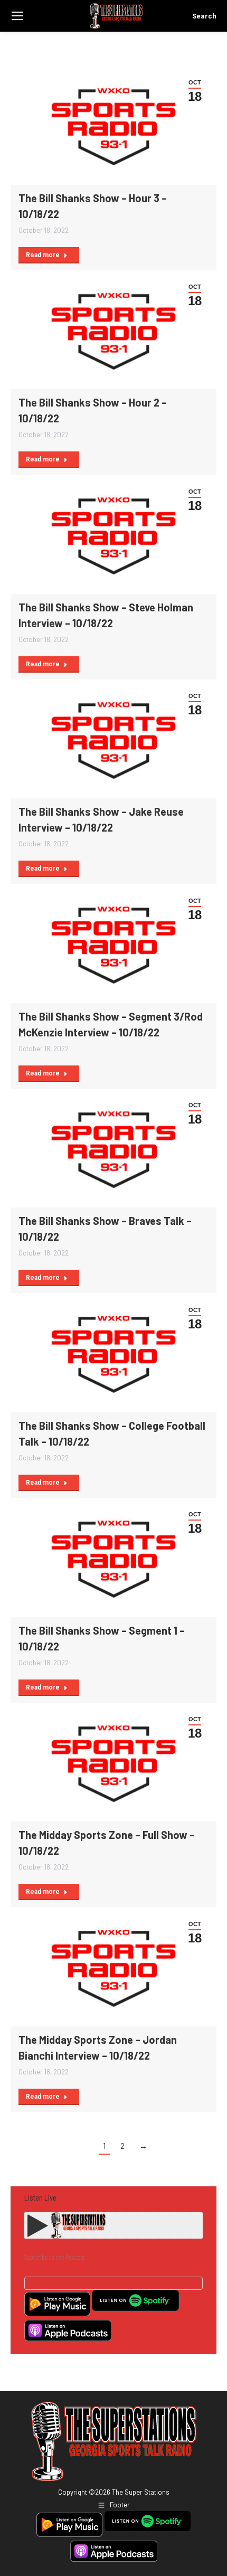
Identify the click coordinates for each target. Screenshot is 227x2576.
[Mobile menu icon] (17, 16)
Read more (43, 255)
